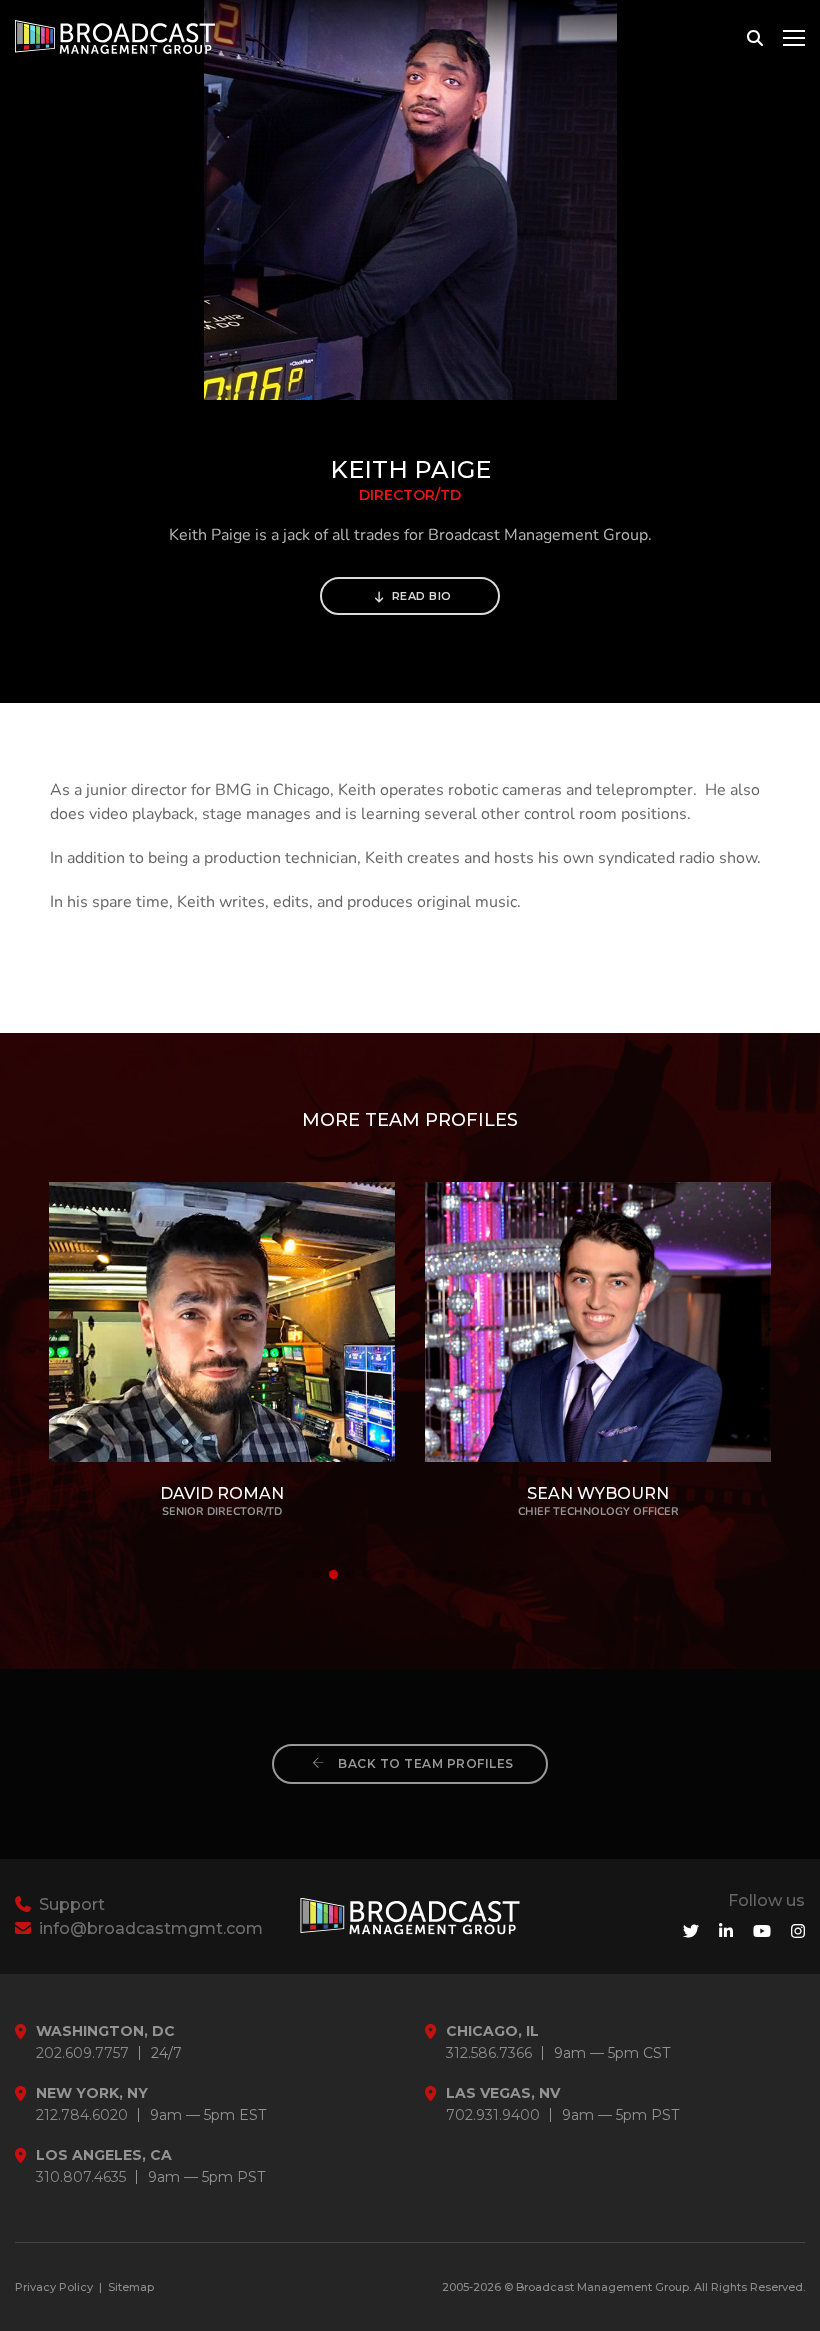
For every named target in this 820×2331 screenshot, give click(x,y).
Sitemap (131, 2287)
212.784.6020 (82, 2115)
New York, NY (92, 2093)
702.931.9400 (493, 2115)
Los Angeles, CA (104, 2155)
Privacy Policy (54, 2287)
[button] (299, 1574)
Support (70, 1904)
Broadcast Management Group (602, 2287)
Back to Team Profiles (424, 1763)
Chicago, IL (492, 2031)
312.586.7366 (489, 2053)
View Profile (222, 1319)
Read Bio (420, 596)
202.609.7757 (82, 2053)
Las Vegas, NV (503, 2093)
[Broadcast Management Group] (115, 37)
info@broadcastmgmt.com (149, 1928)
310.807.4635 (81, 2177)
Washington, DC (105, 2031)
